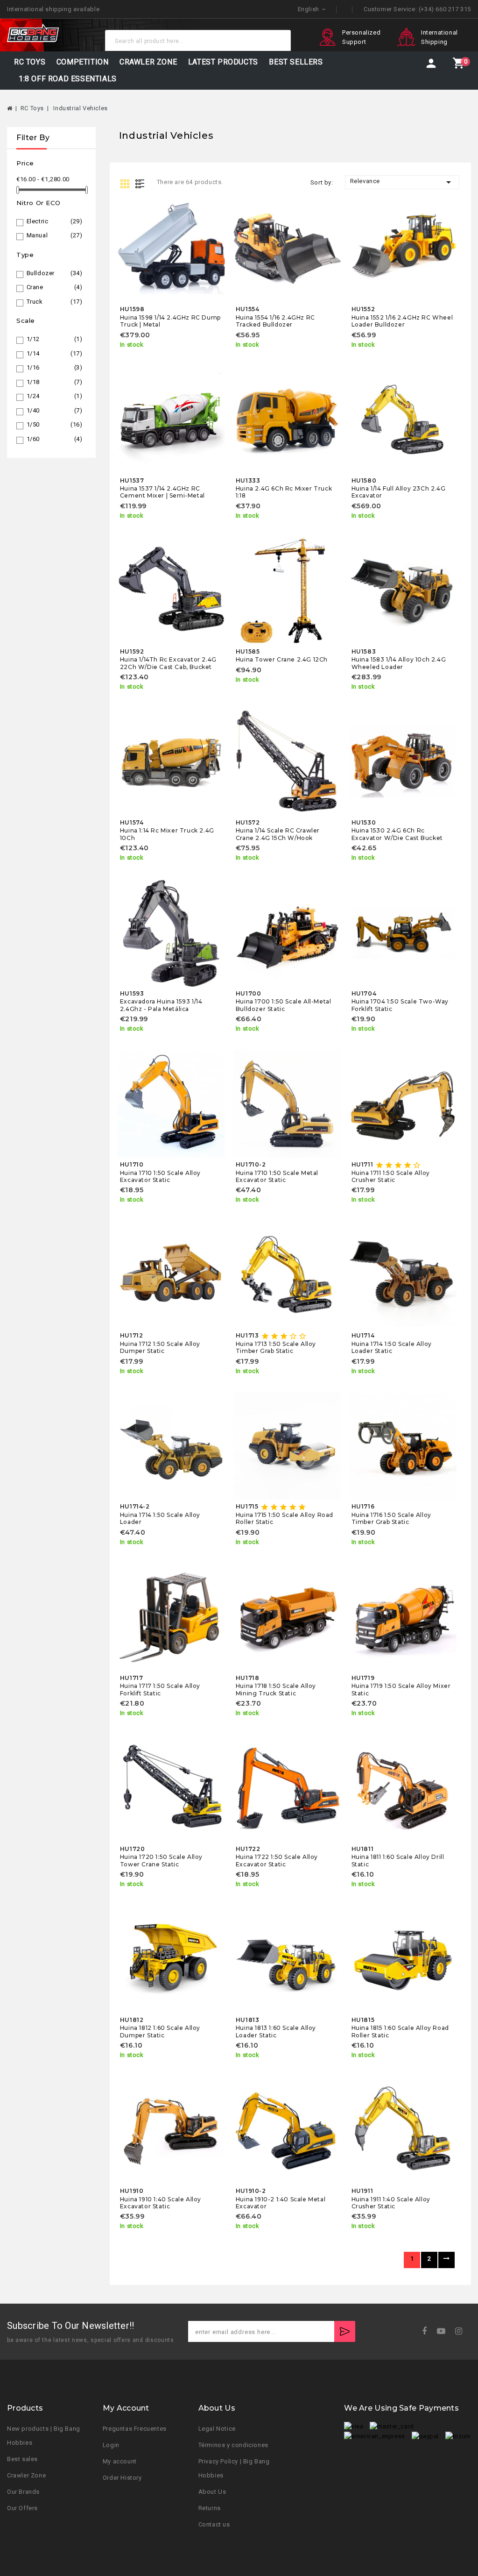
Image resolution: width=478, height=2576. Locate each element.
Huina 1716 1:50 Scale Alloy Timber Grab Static (391, 1518)
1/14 (55, 353)
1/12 (55, 339)
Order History (122, 2478)
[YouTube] (444, 2331)
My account (120, 2461)
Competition (83, 62)
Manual (55, 235)
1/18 (55, 382)
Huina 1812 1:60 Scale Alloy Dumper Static (160, 2031)
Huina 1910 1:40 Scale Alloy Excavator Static (161, 2203)
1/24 (55, 396)
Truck (55, 302)
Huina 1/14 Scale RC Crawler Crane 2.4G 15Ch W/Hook (278, 834)
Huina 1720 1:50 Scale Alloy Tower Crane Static (161, 1860)
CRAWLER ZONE (148, 62)
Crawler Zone (26, 2475)
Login (111, 2445)
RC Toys (30, 62)
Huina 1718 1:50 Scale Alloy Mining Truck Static (276, 1689)
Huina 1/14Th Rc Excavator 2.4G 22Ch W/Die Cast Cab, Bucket (168, 663)
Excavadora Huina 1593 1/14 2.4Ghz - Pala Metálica (161, 1005)
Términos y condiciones (233, 2445)
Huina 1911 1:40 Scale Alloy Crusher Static (391, 2203)
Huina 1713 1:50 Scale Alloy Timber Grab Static (276, 1347)
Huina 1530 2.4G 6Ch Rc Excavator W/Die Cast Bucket (397, 834)
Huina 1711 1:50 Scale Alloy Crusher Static (391, 1176)
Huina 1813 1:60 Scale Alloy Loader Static (276, 2031)
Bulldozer (55, 273)
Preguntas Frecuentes (135, 2429)
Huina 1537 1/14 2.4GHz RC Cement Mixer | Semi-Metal (162, 492)
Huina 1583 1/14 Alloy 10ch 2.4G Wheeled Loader (399, 663)
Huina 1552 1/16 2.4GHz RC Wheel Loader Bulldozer (402, 321)
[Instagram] (462, 2331)
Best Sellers (296, 62)
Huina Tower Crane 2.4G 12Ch (282, 659)
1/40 (55, 410)
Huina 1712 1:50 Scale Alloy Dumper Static (160, 1347)
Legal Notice (217, 2429)
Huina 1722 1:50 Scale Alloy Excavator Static (277, 1860)
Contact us (214, 2524)
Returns (210, 2508)
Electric (55, 221)
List (142, 183)
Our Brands (23, 2492)
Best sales (22, 2459)
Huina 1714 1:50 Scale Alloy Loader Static (392, 1347)
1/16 (55, 367)
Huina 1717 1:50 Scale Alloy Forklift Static (160, 1689)
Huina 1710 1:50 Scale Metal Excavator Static (277, 1176)
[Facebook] (427, 2331)
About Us (212, 2492)
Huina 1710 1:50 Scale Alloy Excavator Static (160, 1176)
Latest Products (223, 62)
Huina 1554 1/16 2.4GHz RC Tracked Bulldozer (275, 321)
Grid (126, 183)
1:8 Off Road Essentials (68, 79)
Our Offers (22, 2508)
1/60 (55, 439)
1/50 (55, 424)
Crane (55, 287)
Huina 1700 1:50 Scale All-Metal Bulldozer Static (284, 1005)
